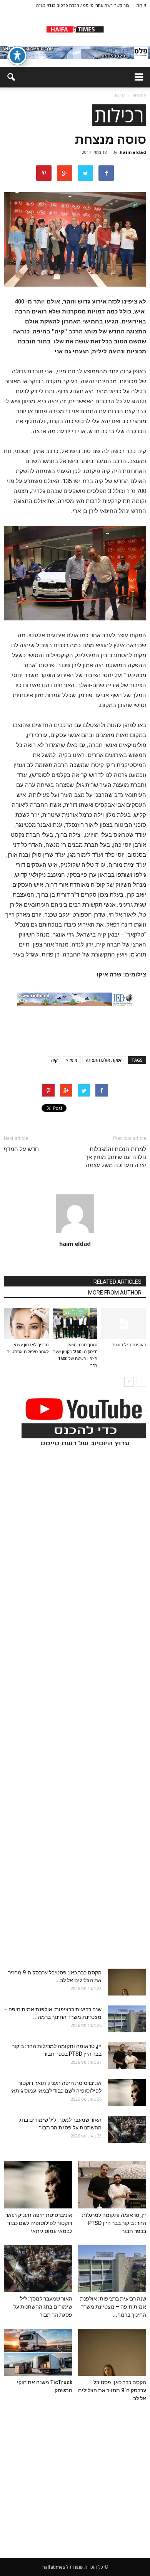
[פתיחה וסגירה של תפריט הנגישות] (17, 56)
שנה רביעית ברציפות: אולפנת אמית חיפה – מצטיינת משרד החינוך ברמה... (113, 2307)
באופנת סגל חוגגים (129, 1345)
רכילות (119, 115)
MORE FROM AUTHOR (115, 1293)
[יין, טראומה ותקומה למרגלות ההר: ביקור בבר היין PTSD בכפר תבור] (127, 2056)
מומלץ (72, 1060)
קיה (54, 1060)
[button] (11, 77)
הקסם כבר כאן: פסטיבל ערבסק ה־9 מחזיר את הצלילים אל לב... (112, 2390)
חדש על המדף (21, 1149)
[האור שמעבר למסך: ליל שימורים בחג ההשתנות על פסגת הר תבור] (127, 2129)
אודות (141, 5)
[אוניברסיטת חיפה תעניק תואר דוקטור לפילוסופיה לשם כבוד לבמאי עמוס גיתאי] (127, 2093)
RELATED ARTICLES (117, 1282)
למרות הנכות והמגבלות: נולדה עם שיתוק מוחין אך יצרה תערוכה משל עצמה (116, 1157)
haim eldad (133, 152)
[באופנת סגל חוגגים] (124, 1324)
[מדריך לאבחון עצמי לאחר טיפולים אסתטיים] (26, 1324)
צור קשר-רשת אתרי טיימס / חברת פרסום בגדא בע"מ (83, 5)
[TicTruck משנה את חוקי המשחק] (38, 2352)
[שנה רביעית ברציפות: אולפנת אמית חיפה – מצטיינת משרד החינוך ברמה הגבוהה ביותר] (127, 2019)
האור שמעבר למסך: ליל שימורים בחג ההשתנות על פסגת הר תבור (43, 2307)
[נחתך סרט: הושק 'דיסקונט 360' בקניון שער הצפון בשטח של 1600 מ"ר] (75, 1324)
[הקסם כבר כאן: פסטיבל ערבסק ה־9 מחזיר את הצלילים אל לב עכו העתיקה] (127, 1982)
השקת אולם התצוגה (104, 1060)
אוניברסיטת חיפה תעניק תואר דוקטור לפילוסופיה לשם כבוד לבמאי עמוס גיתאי (39, 2223)
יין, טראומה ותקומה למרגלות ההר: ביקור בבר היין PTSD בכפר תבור (114, 2223)
